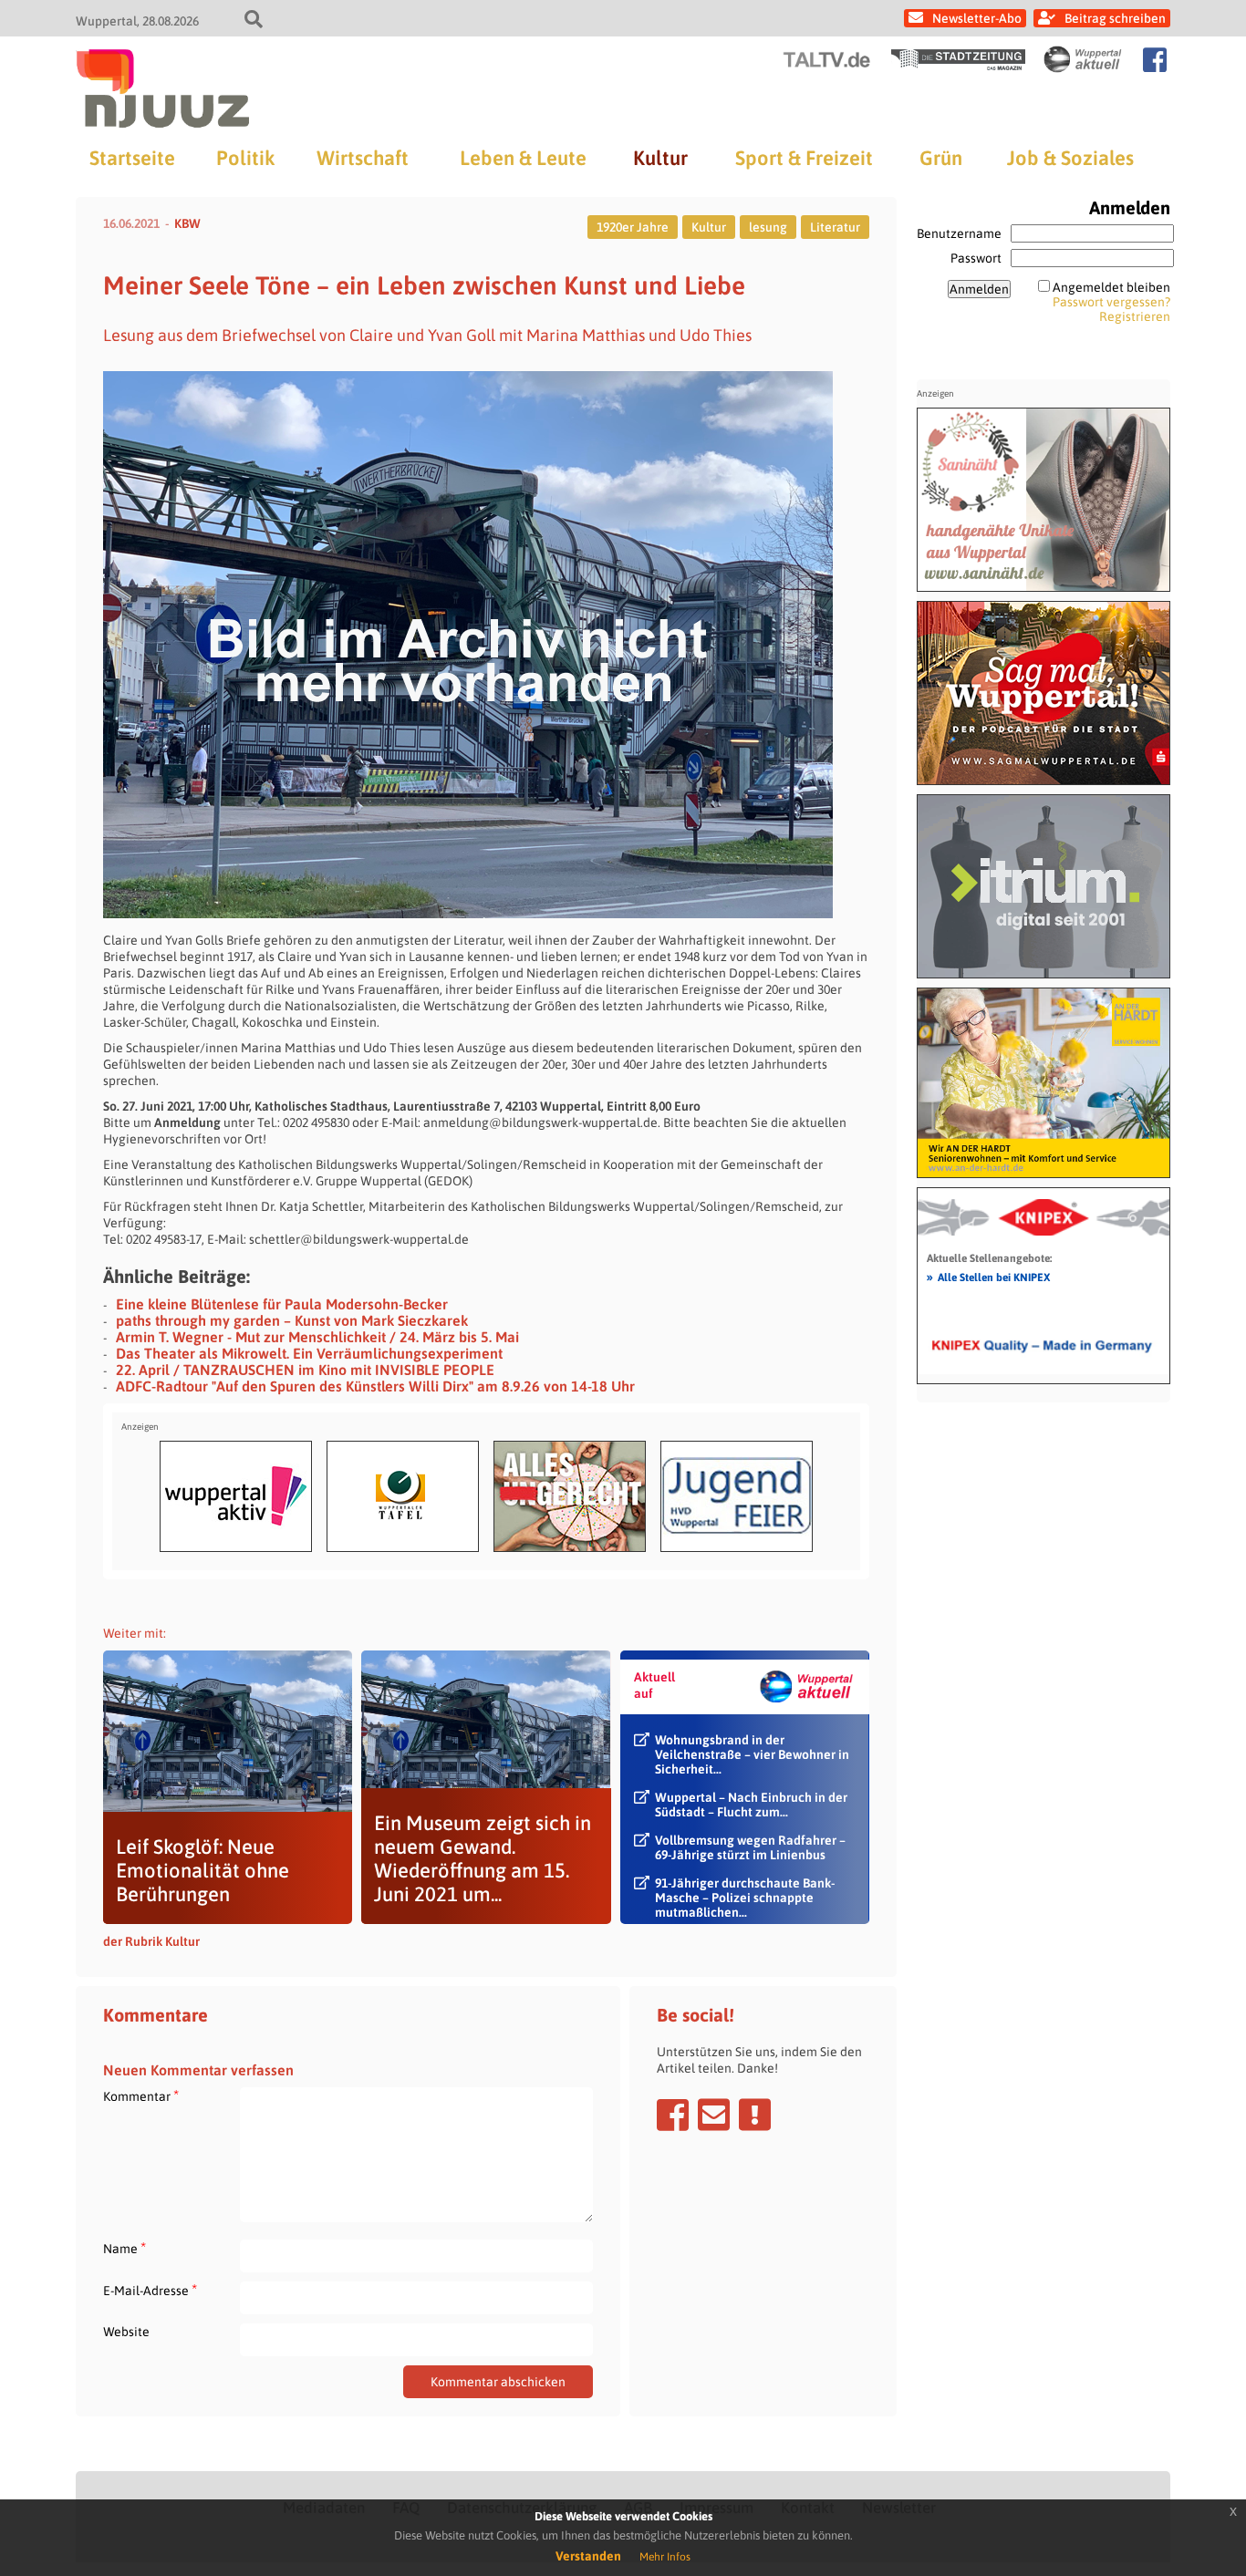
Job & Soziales (1070, 158)
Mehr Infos (665, 2557)
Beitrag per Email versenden (714, 2115)
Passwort (976, 258)
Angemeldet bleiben (1111, 287)
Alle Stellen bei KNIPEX (988, 1277)
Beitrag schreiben (1115, 18)
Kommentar (141, 2096)
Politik (245, 158)
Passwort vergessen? (1111, 302)
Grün (941, 158)
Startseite (132, 158)
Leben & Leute (523, 158)
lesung (768, 227)
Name (125, 2248)
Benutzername (959, 233)
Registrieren (1135, 316)
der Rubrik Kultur (151, 1941)
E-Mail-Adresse (150, 2290)
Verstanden (588, 2556)
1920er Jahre (633, 227)
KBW (187, 223)
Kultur (660, 158)
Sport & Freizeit (804, 158)
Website (126, 2332)
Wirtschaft (363, 158)
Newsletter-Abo (977, 18)
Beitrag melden (755, 2115)
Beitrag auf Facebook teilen (673, 2115)
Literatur (835, 227)
